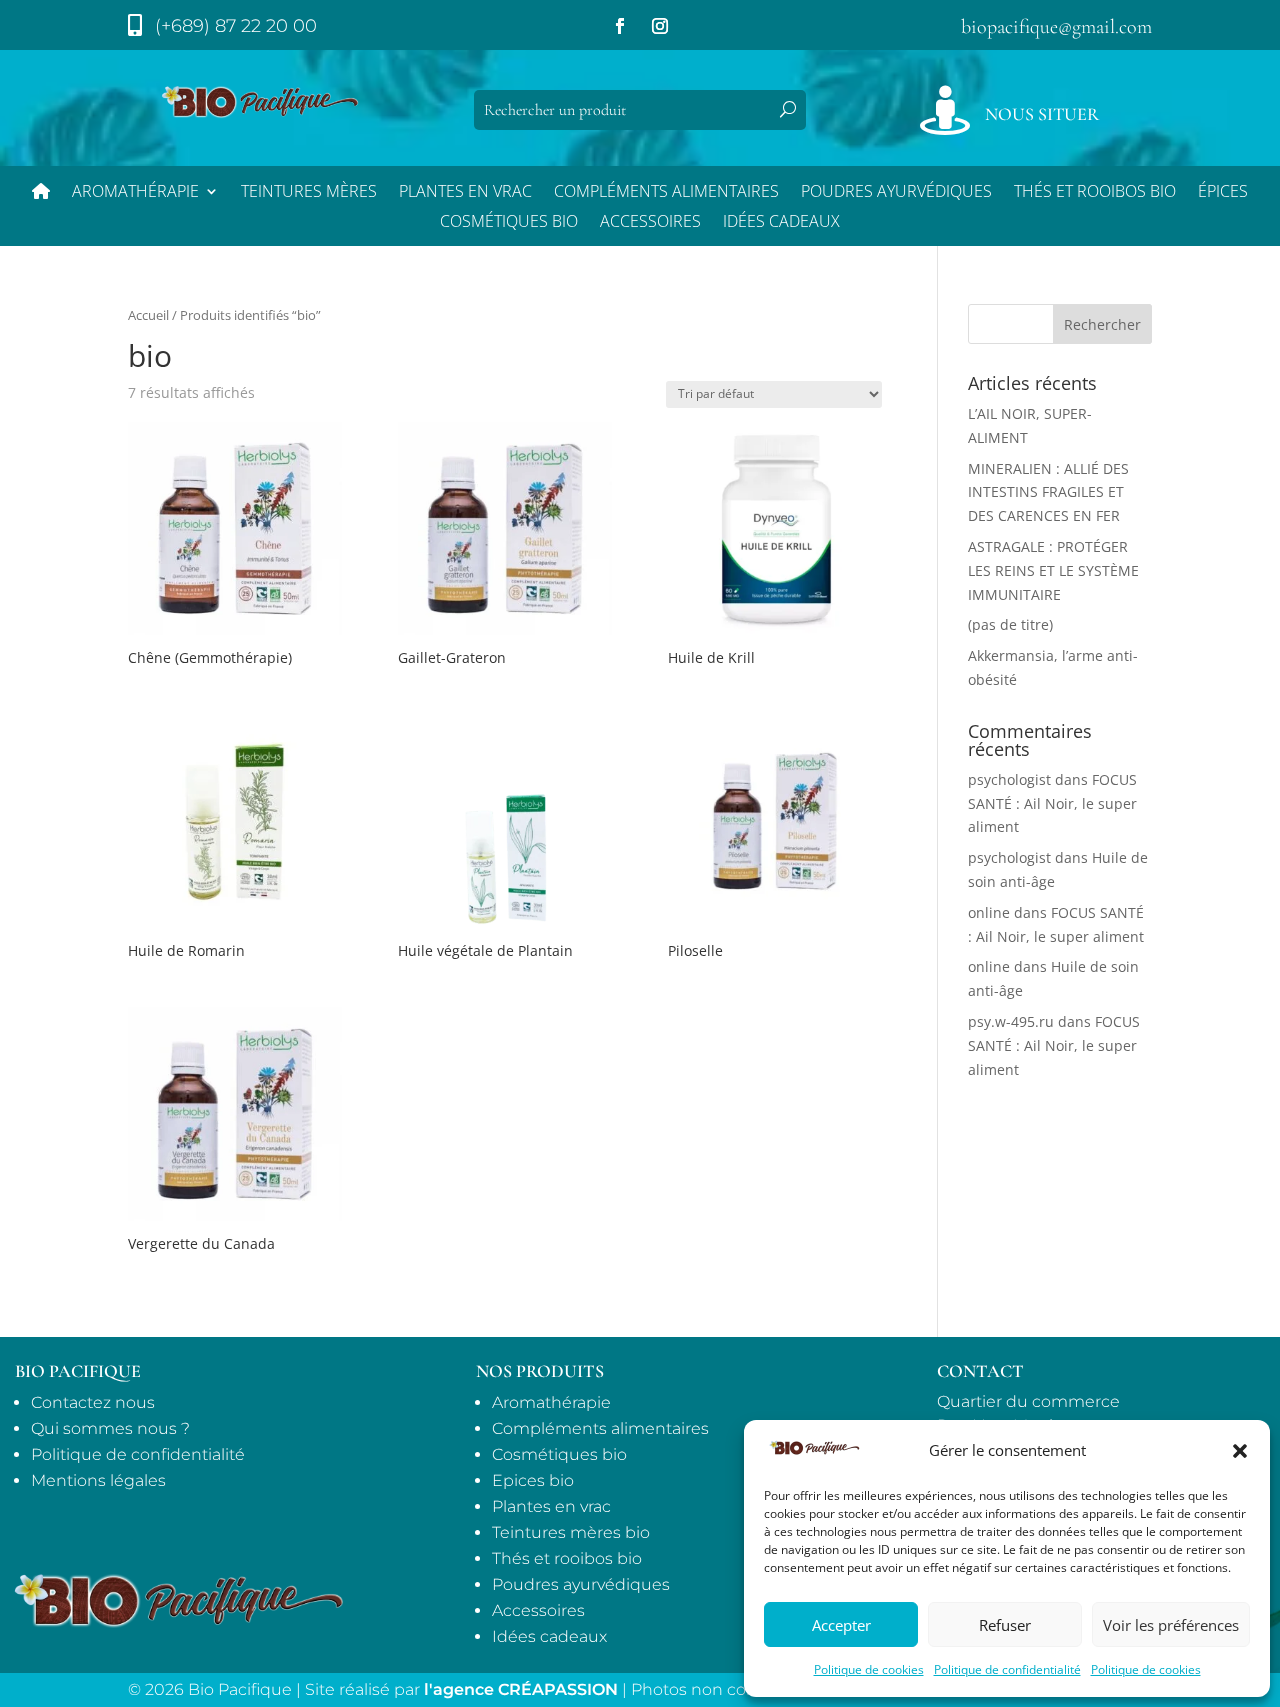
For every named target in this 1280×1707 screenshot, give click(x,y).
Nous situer (1042, 114)
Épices (1223, 193)
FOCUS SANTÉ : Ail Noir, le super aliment (1052, 803)
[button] (1240, 1451)
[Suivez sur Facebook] (620, 26)
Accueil (148, 315)
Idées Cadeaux (781, 223)
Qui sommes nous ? (110, 1428)
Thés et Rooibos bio (1095, 193)
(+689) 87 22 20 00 (236, 26)
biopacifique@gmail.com (1056, 27)
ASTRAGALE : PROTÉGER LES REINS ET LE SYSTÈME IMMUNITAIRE (1053, 570)
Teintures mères (309, 193)
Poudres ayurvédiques (896, 193)
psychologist (1009, 779)
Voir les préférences (1171, 1625)
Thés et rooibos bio (567, 1558)
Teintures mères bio (571, 1532)
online (989, 912)
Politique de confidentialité (1007, 1669)
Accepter (841, 1625)
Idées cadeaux (549, 1636)
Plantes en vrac (465, 193)
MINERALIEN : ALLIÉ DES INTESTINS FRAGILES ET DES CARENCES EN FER (1048, 492)
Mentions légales (98, 1480)
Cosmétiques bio (509, 223)
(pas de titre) (1010, 624)
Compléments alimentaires (666, 193)
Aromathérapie (135, 193)
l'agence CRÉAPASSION (521, 1689)
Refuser (1005, 1625)
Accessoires (650, 223)
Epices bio (533, 1480)
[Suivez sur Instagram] (660, 26)
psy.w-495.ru (1011, 1021)
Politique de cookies (869, 1669)
